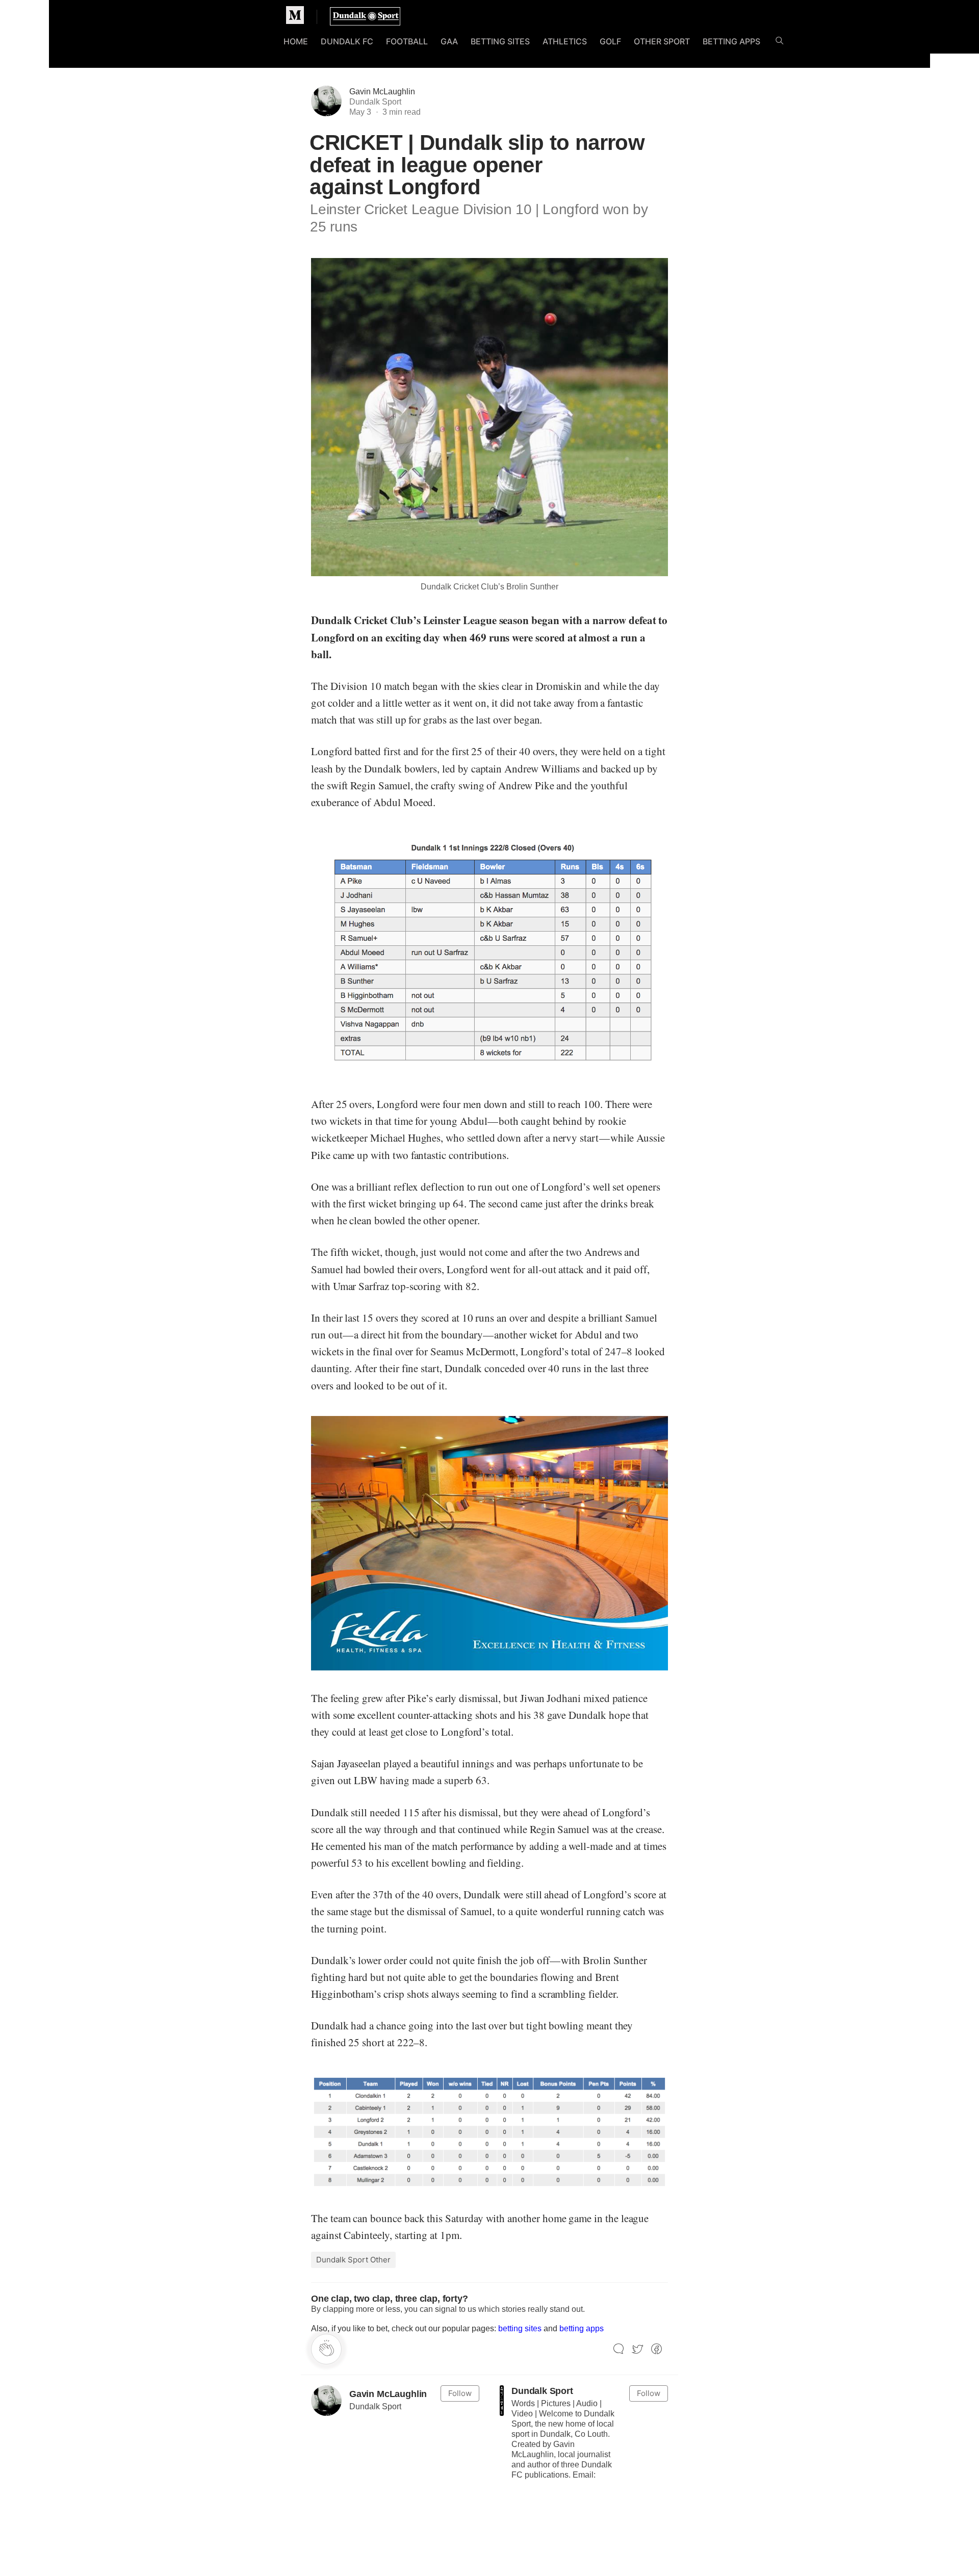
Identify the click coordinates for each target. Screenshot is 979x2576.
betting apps (582, 2328)
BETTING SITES (500, 41)
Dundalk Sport (542, 2391)
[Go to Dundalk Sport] (502, 2401)
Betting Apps (731, 41)
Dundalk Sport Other (353, 2260)
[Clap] (326, 2349)
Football (407, 41)
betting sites (520, 2328)
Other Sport (662, 41)
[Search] (779, 43)
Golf (610, 41)
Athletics (565, 41)
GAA (449, 41)
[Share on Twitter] (638, 2349)
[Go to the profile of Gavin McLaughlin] (326, 2401)
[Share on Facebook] (656, 2349)
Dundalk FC (347, 41)
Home (296, 41)
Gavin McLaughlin (382, 92)
